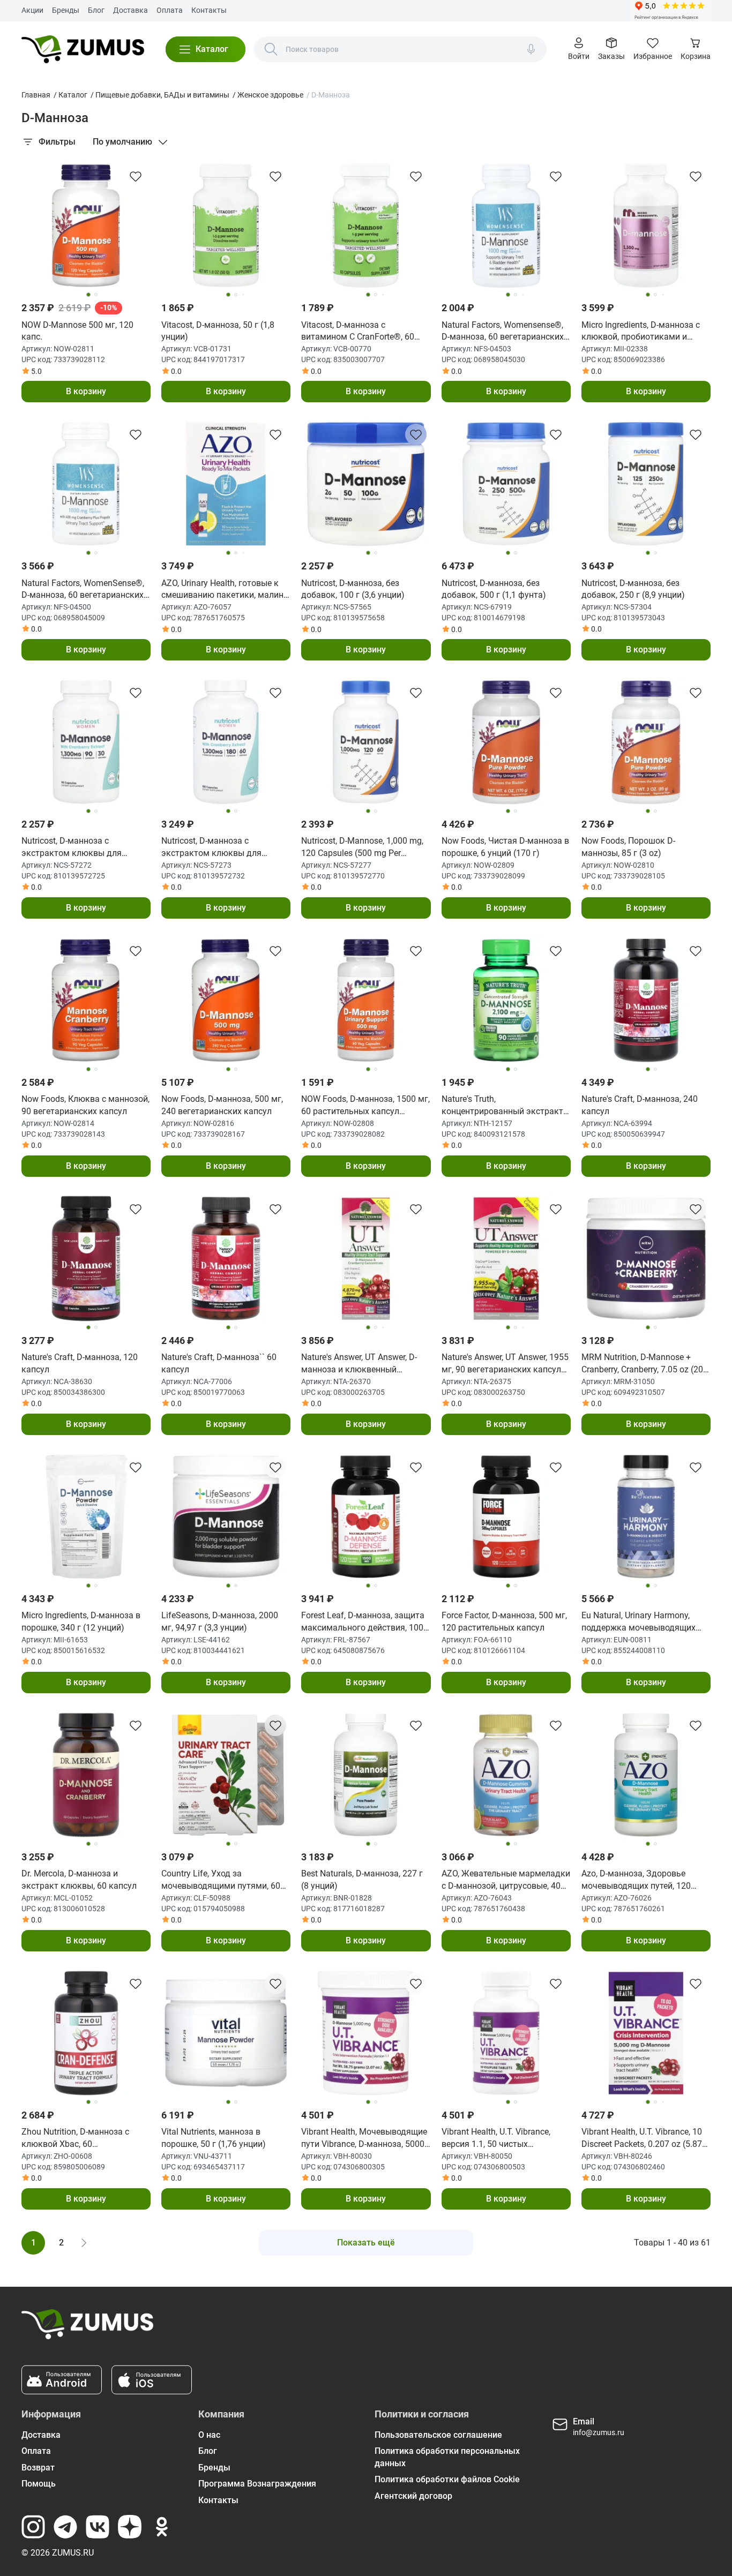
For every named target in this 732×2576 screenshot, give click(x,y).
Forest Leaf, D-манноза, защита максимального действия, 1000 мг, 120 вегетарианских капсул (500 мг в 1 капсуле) (365, 1622)
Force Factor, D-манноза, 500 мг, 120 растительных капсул (504, 1621)
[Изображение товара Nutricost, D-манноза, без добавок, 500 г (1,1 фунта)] (506, 484)
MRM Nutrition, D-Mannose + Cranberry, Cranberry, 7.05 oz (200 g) (645, 1364)
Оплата (170, 10)
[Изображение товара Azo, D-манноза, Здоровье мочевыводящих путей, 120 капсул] (646, 1775)
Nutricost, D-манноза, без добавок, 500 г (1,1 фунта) (494, 589)
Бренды (66, 10)
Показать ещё (366, 2243)
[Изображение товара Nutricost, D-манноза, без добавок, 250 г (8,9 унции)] (646, 484)
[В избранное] (136, 176)
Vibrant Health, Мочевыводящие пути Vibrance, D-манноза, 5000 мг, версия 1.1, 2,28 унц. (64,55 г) (365, 2138)
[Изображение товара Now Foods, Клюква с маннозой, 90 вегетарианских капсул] (86, 1000)
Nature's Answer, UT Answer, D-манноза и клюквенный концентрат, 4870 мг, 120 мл (359, 1364)
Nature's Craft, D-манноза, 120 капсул (80, 1363)
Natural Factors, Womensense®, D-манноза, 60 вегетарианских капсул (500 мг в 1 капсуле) (503, 332)
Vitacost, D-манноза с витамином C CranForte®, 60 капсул (358, 332)
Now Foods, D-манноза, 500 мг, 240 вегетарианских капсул (222, 1105)
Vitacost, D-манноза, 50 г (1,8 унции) (218, 331)
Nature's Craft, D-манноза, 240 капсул (640, 1105)
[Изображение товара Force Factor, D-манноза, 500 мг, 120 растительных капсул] (506, 1517)
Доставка (130, 10)
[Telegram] (65, 2527)
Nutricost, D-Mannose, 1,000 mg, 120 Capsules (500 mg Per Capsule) (362, 847)
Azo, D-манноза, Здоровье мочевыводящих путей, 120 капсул (636, 1880)
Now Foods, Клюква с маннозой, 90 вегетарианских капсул (85, 1105)
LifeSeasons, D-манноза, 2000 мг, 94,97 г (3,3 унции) (220, 1621)
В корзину (86, 391)
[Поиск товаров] (271, 49)
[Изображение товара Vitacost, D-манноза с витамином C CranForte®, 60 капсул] (366, 226)
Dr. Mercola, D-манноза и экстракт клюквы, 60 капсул (79, 1879)
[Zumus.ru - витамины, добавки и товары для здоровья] (83, 49)
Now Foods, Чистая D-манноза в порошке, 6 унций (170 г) (505, 847)
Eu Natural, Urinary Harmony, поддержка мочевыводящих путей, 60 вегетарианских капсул (638, 1622)
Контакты (209, 10)
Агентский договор (413, 2496)
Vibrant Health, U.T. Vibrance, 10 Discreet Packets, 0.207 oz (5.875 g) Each (644, 2138)
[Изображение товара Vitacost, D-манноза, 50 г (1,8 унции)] (226, 226)
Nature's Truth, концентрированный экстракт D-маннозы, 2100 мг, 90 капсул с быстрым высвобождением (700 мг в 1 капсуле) (503, 1106)
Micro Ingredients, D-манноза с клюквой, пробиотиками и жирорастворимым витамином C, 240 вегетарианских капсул (644, 332)
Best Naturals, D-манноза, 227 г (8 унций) (362, 1879)
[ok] (162, 2527)
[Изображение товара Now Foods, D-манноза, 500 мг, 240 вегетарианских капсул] (226, 1000)
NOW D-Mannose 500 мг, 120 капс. (77, 331)
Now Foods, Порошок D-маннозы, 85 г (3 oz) (628, 847)
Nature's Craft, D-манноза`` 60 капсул (219, 1363)
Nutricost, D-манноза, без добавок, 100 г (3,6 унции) (353, 589)
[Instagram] (33, 2527)
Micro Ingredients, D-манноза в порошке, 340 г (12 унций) (81, 1621)
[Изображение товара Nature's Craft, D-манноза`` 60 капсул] (226, 1259)
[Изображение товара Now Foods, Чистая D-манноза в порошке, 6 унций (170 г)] (506, 742)
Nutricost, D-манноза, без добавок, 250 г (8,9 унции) (633, 589)
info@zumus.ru (599, 2432)
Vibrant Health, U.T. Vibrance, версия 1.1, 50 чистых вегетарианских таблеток (496, 2138)
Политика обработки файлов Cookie (447, 2479)
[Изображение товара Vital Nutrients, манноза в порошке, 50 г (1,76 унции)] (226, 2033)
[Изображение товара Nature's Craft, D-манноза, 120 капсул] (86, 1259)
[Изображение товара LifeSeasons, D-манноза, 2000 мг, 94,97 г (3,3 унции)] (226, 1517)
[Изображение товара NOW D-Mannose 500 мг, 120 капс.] (86, 226)
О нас (209, 2435)
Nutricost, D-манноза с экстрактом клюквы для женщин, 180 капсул (211, 847)
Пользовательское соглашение (438, 2435)
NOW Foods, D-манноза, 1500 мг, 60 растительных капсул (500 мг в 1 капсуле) (365, 1106)
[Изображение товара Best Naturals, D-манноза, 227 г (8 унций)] (366, 1775)
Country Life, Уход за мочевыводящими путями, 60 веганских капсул (221, 1880)
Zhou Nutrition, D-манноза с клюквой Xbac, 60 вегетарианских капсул (75, 2138)
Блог (96, 10)
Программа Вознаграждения (257, 2484)
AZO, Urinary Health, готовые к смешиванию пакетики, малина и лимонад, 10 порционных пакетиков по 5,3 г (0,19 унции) (225, 590)
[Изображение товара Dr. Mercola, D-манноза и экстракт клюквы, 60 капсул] (86, 1775)
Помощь (39, 2484)
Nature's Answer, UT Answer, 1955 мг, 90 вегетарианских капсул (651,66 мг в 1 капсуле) (505, 1364)
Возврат (38, 2468)
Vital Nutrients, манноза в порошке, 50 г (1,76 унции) (214, 2138)
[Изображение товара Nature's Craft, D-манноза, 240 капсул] (646, 1000)
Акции (32, 10)
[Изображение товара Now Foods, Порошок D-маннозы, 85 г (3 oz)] (646, 742)
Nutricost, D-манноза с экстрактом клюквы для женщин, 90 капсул (72, 847)
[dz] (130, 2527)
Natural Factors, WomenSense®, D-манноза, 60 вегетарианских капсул (83, 590)
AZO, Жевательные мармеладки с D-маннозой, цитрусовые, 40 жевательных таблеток (506, 1880)
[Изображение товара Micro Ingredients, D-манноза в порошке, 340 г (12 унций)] (86, 1517)
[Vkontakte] (98, 2527)
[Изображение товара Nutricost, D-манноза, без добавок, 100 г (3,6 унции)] (366, 484)
